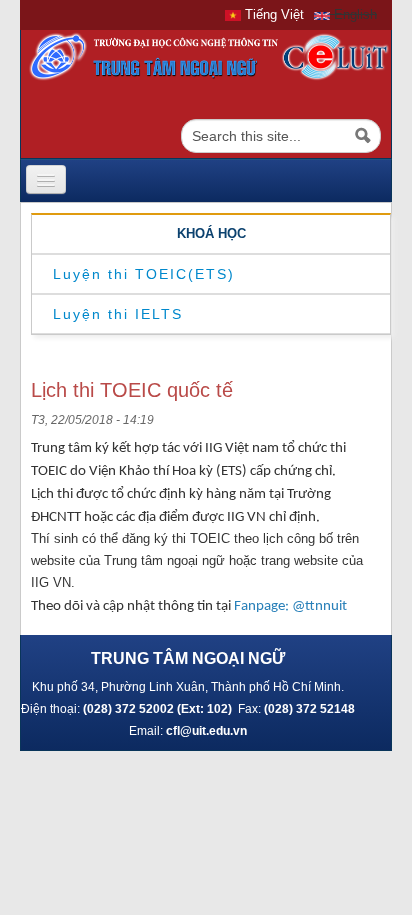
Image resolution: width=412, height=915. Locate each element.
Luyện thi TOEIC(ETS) (144, 274)
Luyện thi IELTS (118, 314)
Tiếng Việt (272, 14)
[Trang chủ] (206, 56)
